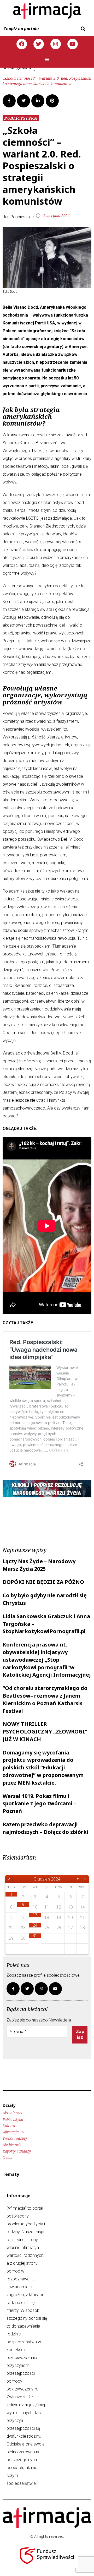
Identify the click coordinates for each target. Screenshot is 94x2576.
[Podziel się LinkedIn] (38, 101)
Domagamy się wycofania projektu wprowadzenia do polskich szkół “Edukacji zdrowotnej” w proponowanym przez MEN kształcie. (43, 1768)
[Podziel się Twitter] (23, 101)
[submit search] (82, 29)
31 (35, 1936)
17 (35, 1915)
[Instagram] (56, 44)
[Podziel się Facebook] (9, 101)
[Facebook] (22, 44)
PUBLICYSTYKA (21, 118)
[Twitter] (39, 44)
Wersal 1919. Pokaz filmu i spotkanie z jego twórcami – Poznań (39, 1804)
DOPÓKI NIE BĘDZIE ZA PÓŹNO (43, 1582)
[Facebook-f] (13, 1989)
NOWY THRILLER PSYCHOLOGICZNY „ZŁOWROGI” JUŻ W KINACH (45, 1732)
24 (35, 1925)
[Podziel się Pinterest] (52, 101)
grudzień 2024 (47, 1879)
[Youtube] (73, 44)
